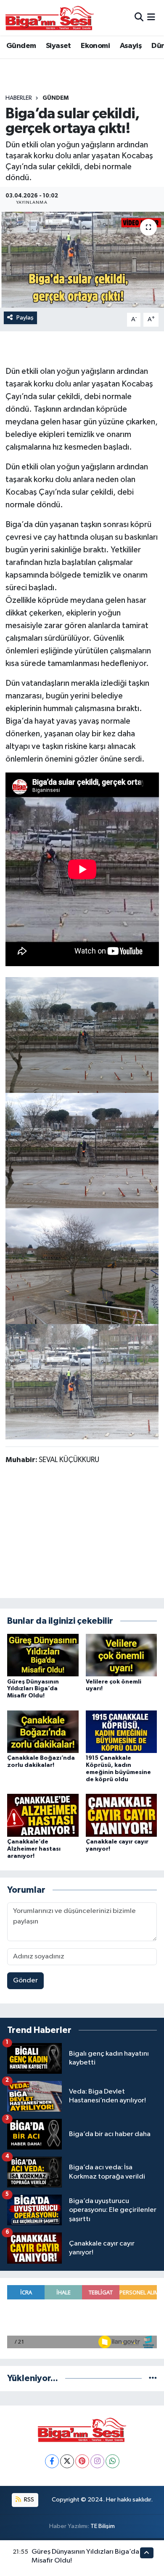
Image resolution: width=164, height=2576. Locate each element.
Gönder (25, 1981)
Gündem (21, 46)
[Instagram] (97, 2461)
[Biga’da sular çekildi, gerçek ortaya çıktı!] (82, 260)
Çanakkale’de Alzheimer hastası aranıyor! (34, 1849)
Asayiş (131, 46)
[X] (67, 2461)
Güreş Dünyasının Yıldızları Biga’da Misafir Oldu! (33, 1689)
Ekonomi (95, 46)
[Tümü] (153, 2378)
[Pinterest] (82, 2461)
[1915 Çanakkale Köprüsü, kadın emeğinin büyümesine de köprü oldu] (122, 1731)
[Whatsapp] (112, 2461)
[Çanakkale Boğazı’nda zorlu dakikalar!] (43, 1731)
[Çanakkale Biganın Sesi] (50, 18)
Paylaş (25, 318)
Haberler (19, 98)
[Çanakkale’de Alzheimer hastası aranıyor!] (43, 1815)
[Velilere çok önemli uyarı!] (122, 1655)
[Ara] (139, 17)
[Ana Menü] (151, 17)
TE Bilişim (103, 2526)
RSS (28, 2500)
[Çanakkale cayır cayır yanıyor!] (122, 1815)
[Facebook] (52, 2461)
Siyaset (58, 46)
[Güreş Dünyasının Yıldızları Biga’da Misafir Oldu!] (43, 1655)
